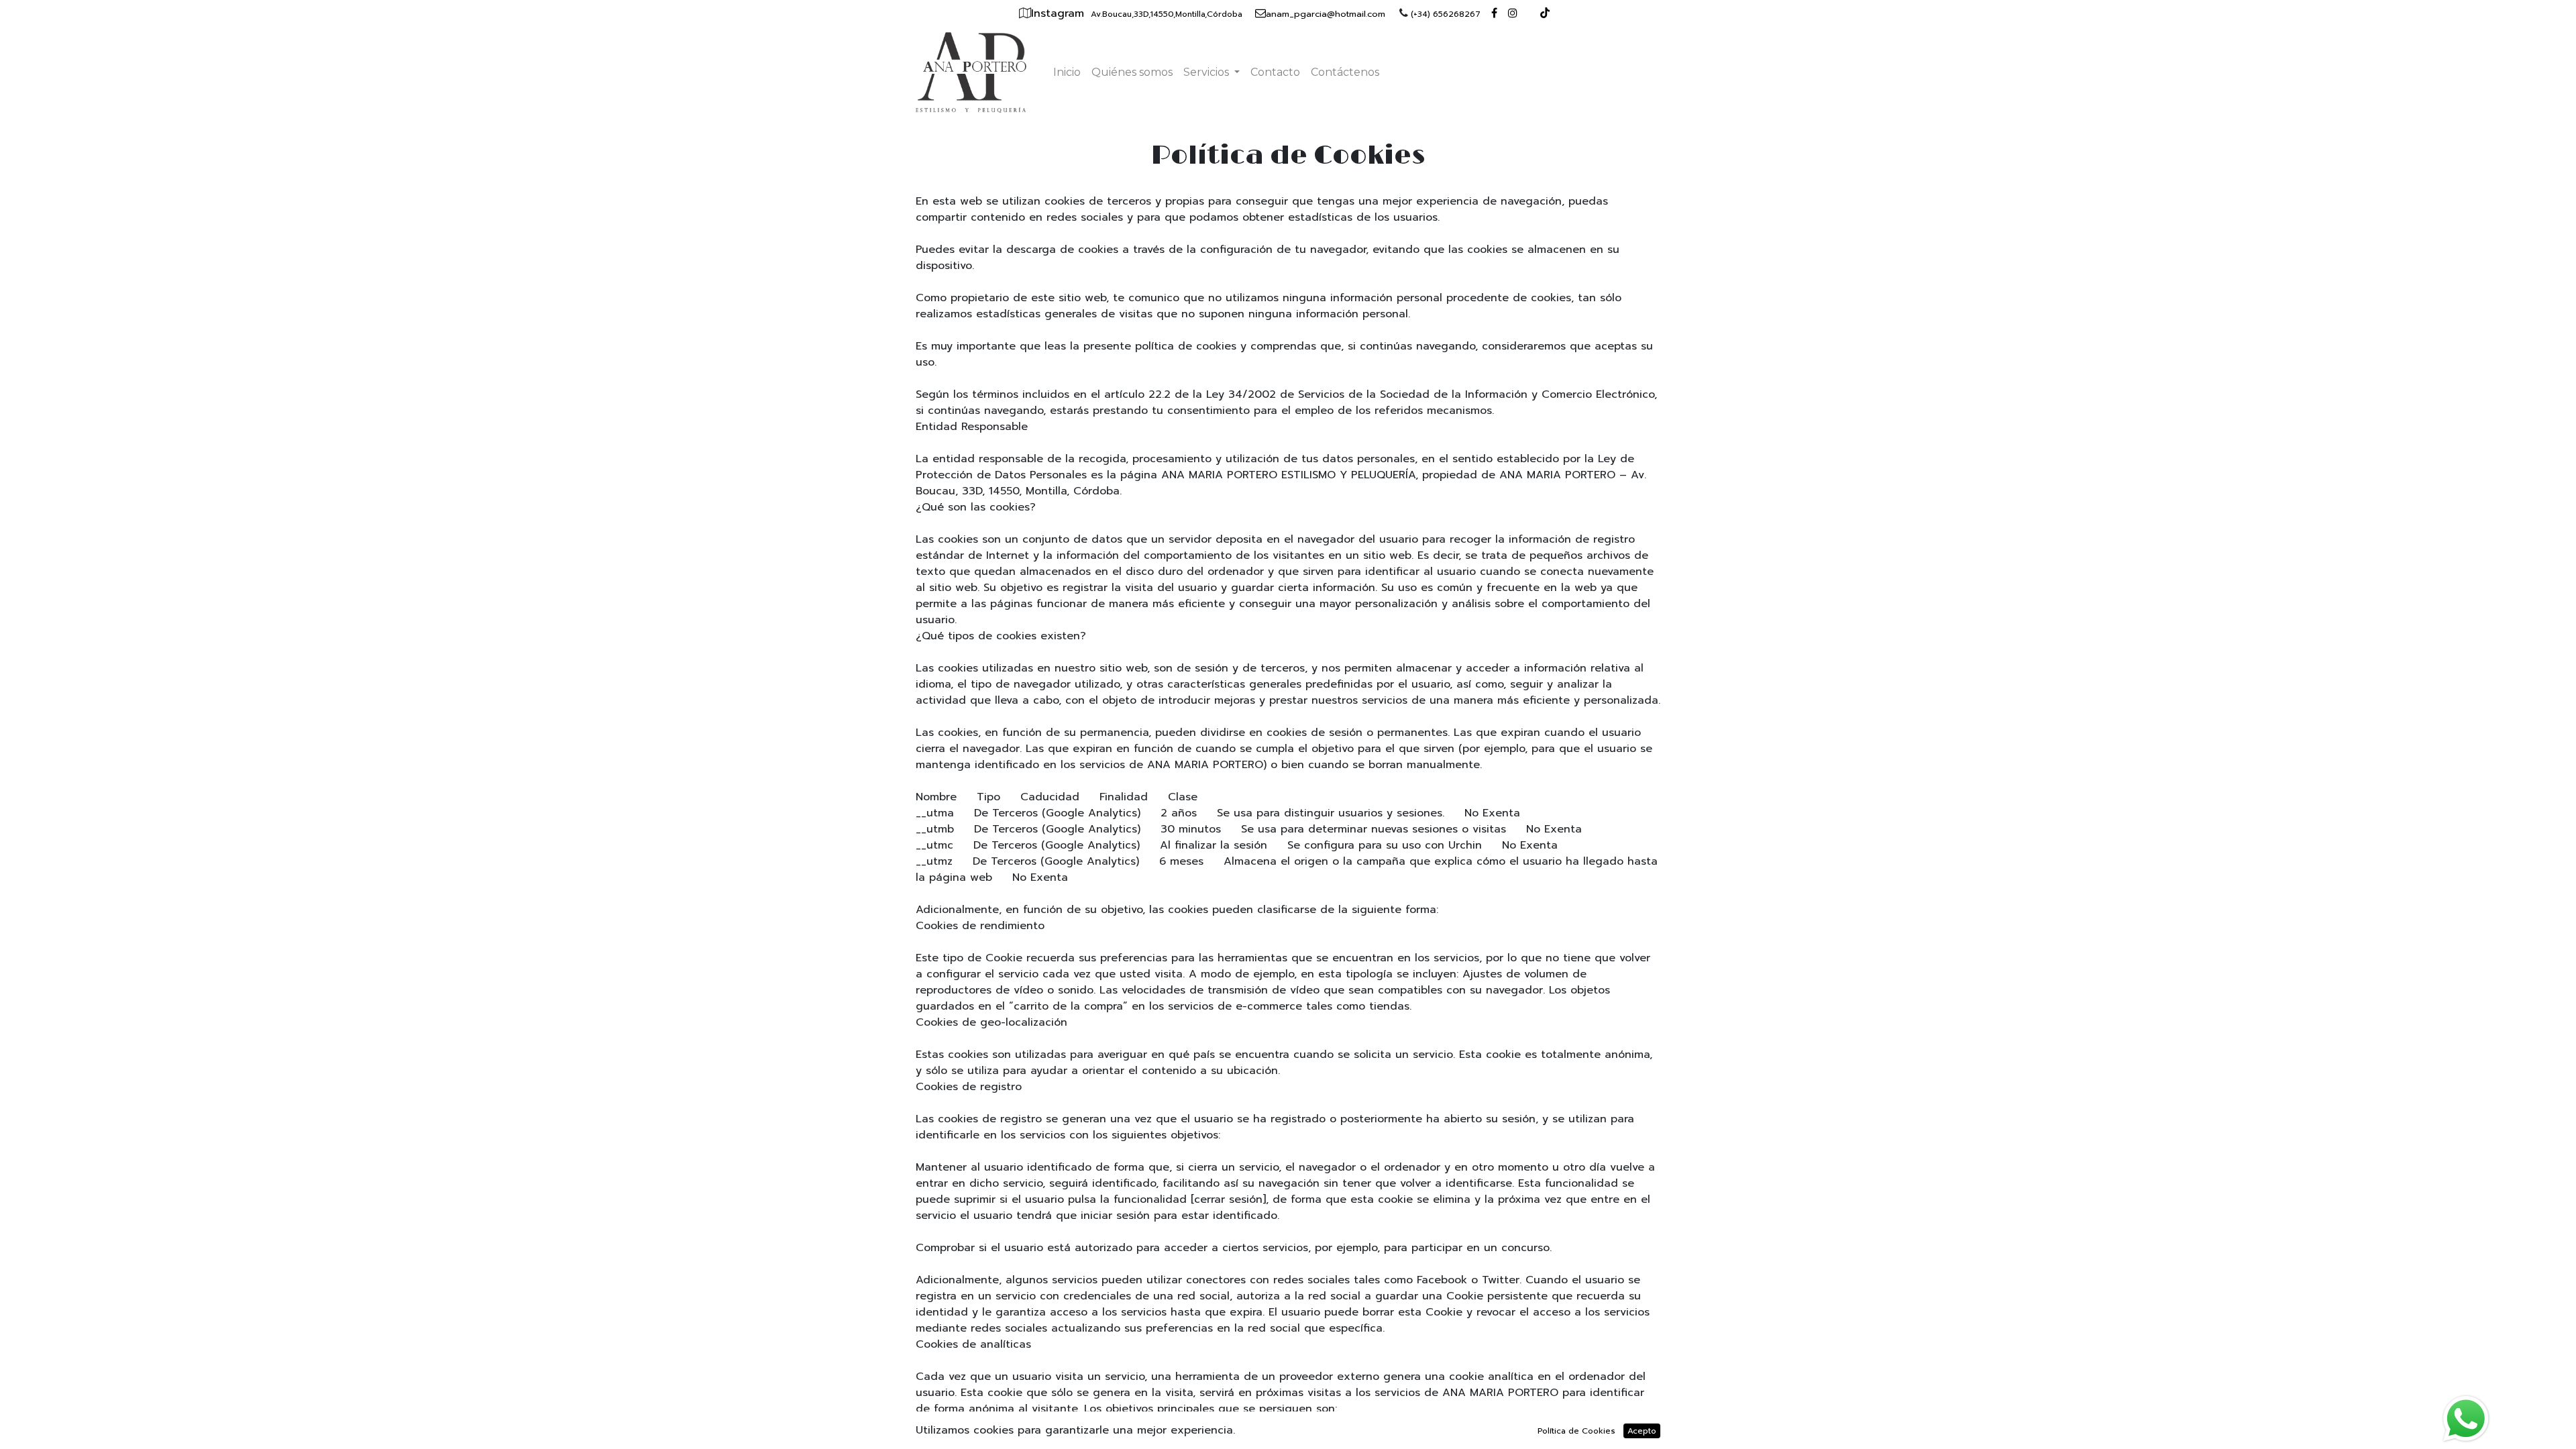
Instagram (1060, 13)
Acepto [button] (1642, 1431)
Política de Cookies (1576, 1431)
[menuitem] (1067, 72)
